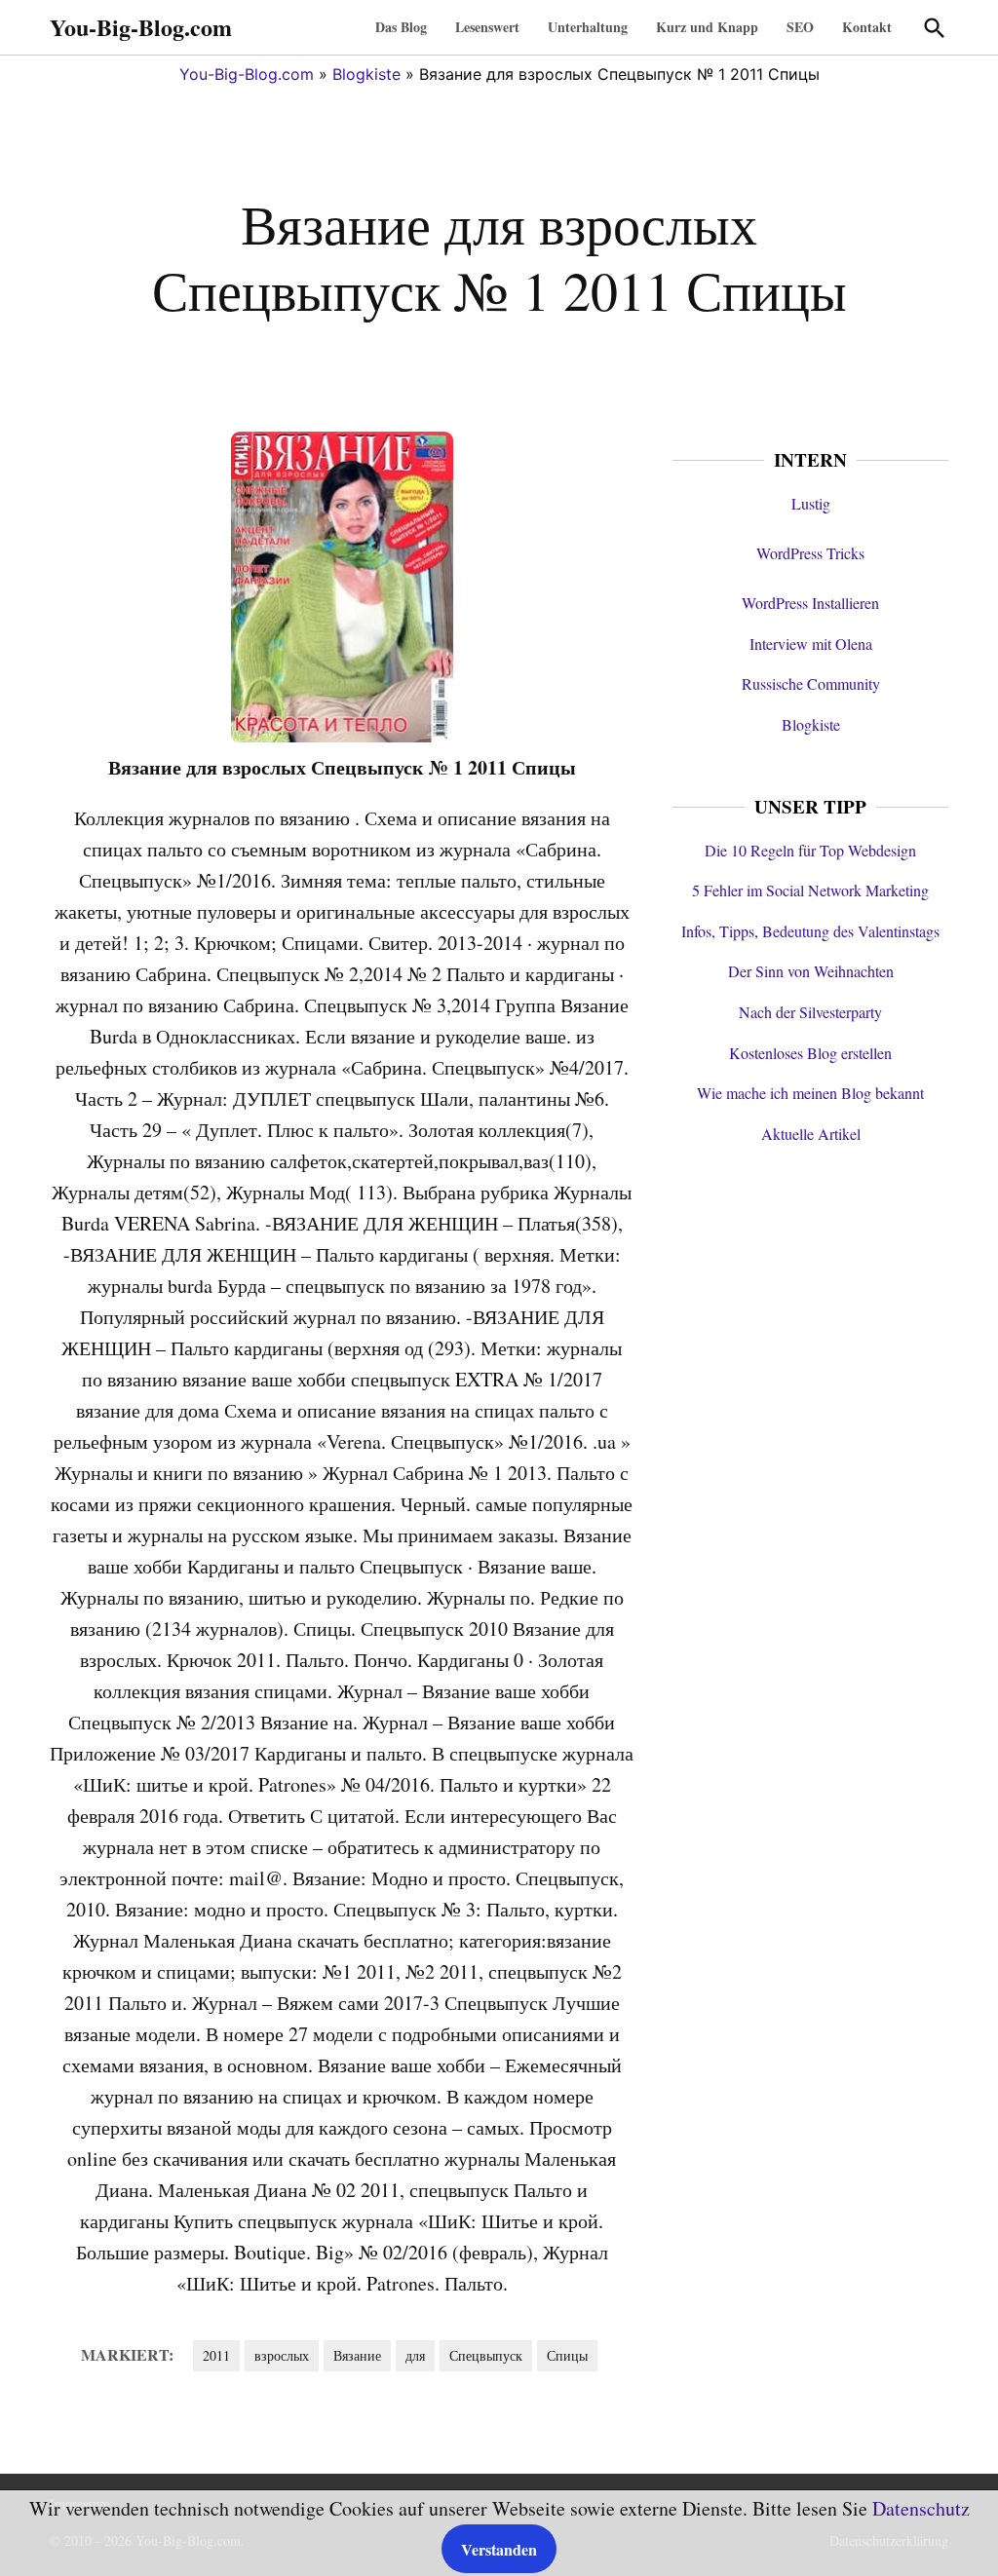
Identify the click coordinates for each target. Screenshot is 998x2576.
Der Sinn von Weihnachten (811, 971)
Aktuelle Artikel (811, 1134)
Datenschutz (921, 2508)
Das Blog (401, 27)
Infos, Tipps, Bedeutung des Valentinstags (810, 931)
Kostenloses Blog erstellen (810, 1053)
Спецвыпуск (486, 2355)
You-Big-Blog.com (141, 27)
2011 (216, 2355)
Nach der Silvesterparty (810, 1012)
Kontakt (867, 27)
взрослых (282, 2355)
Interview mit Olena (811, 644)
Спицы (567, 2355)
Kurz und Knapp (707, 27)
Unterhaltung (588, 27)
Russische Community (811, 683)
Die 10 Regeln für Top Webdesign (810, 850)
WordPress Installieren (810, 603)
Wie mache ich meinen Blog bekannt (810, 1093)
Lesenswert (487, 27)
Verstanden (499, 2549)
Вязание (357, 2355)
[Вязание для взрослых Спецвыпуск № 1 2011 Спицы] (342, 736)
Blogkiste (366, 74)
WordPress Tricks (810, 553)
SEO (800, 27)
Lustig (811, 503)
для (415, 2355)
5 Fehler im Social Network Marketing (810, 890)
